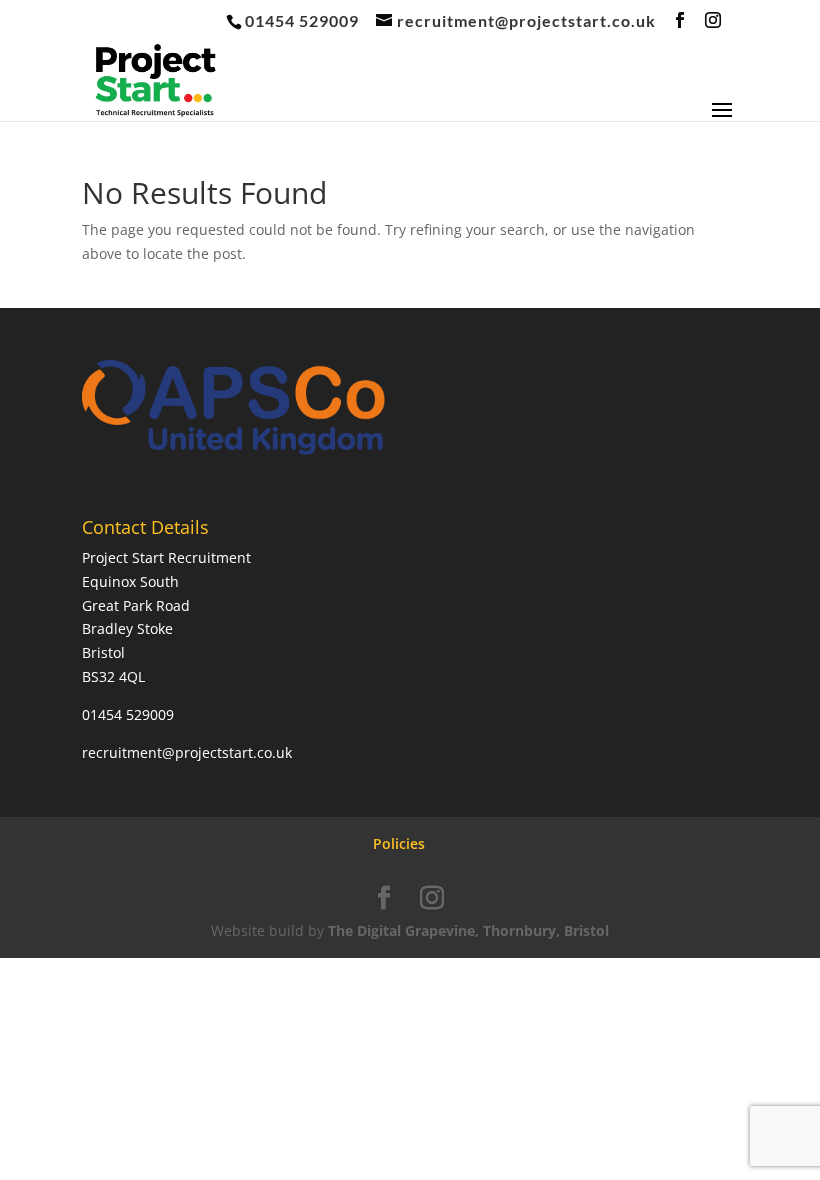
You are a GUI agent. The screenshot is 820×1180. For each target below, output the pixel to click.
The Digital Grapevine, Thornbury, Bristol (468, 930)
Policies (399, 843)
